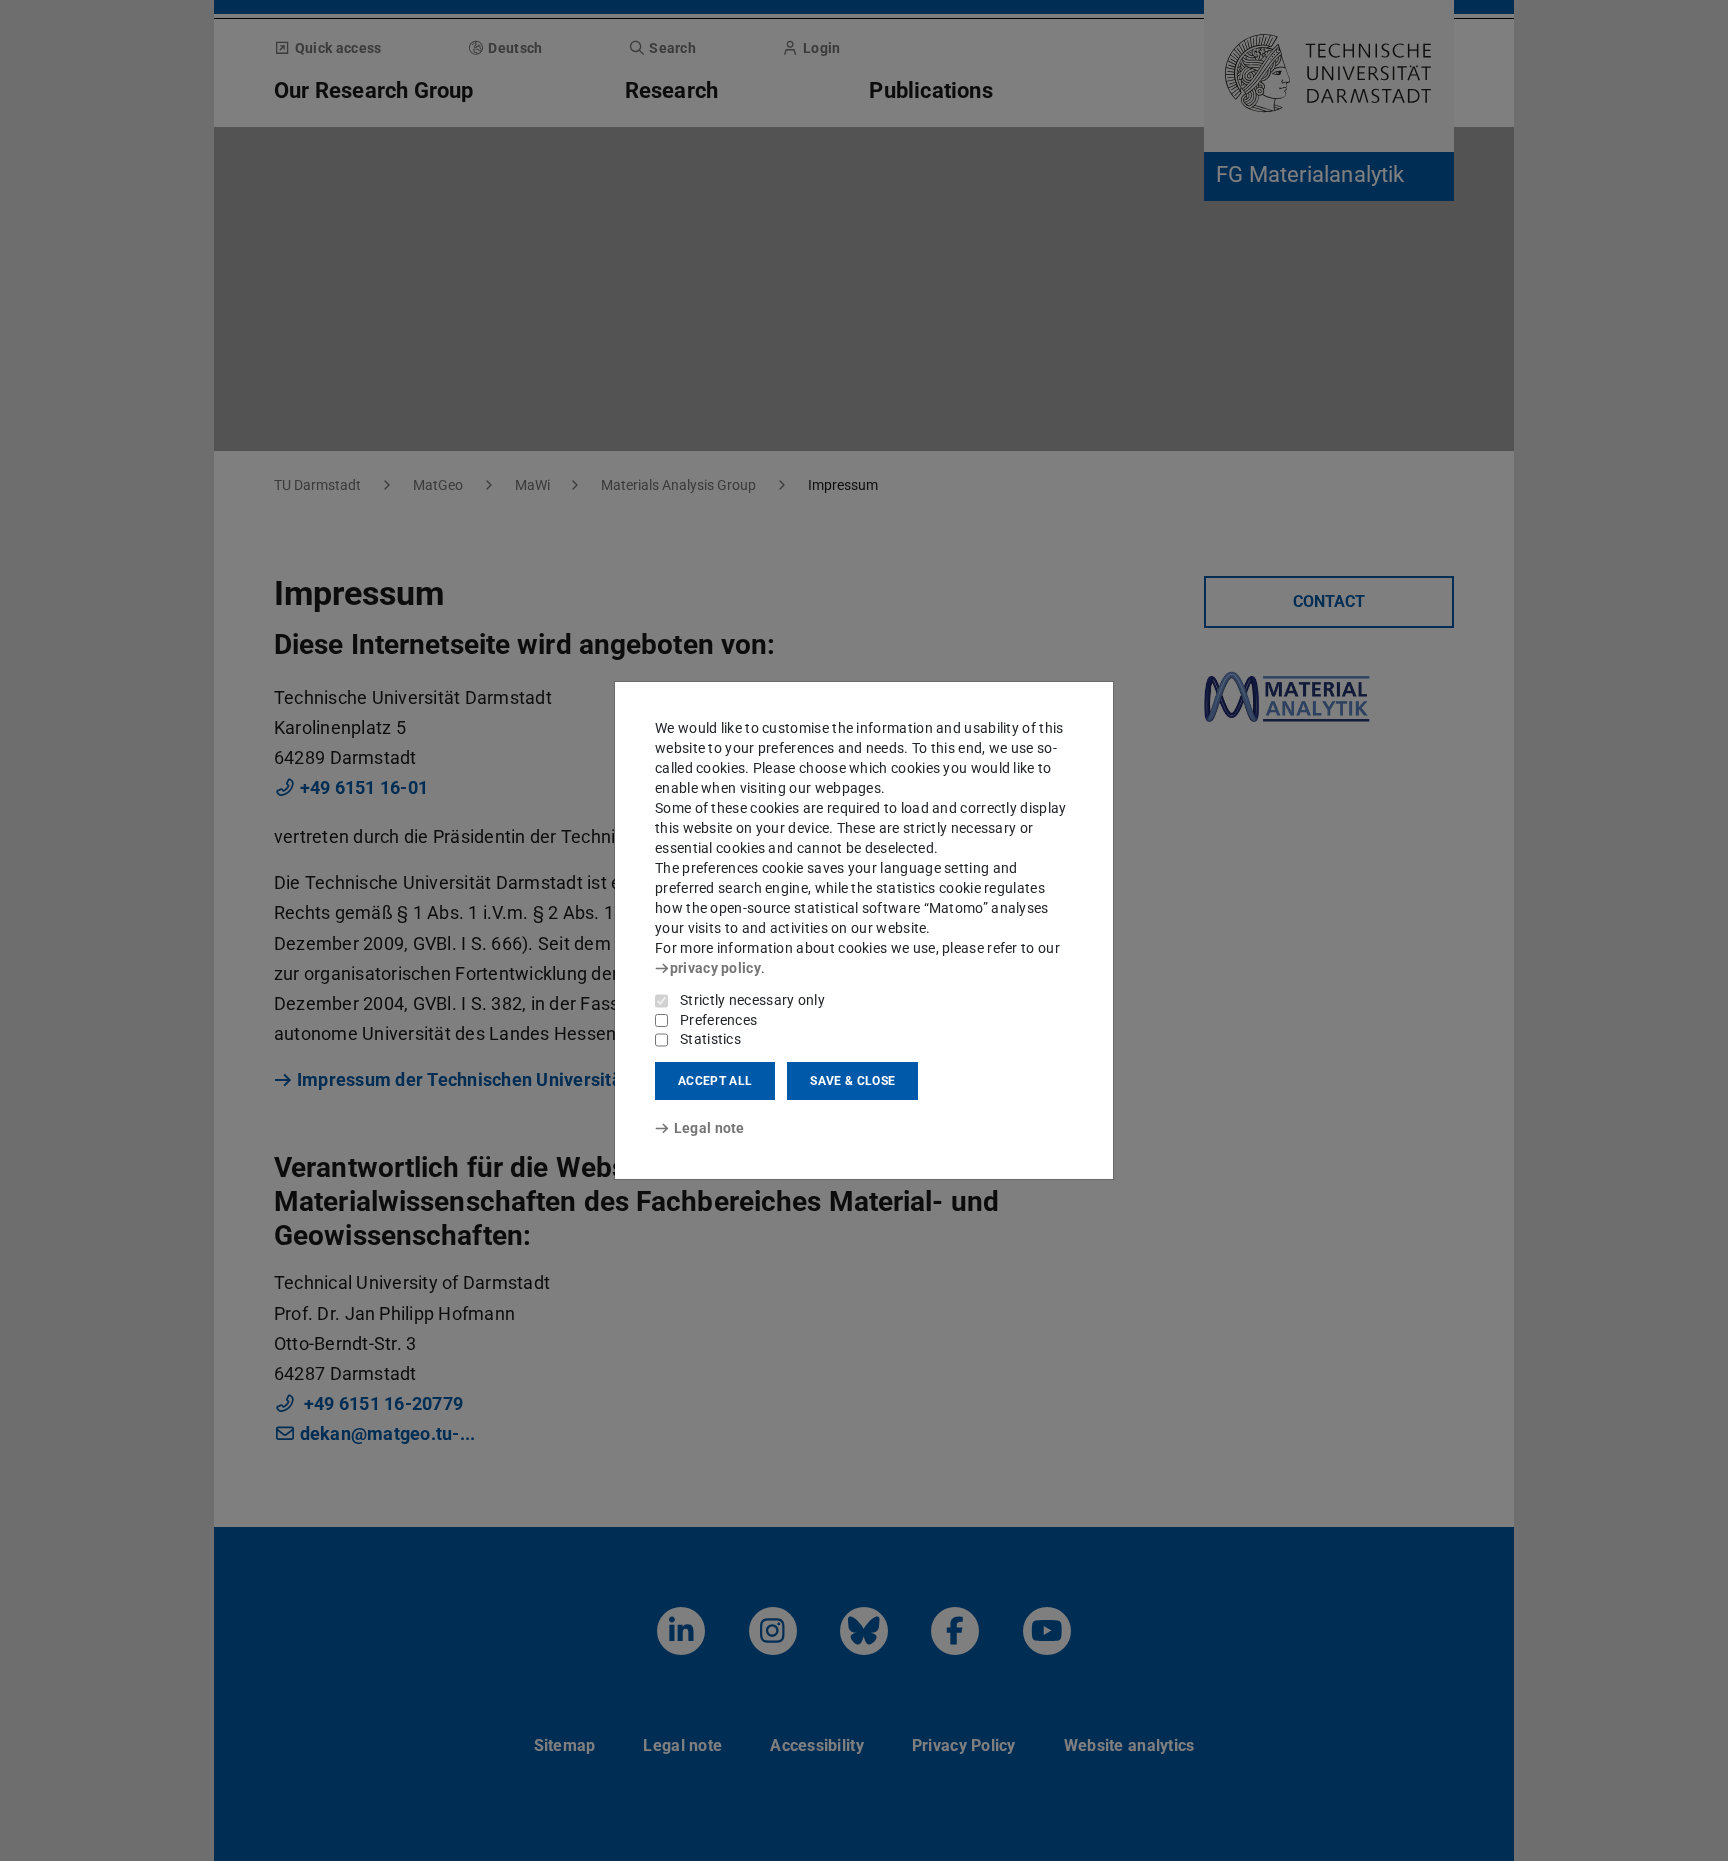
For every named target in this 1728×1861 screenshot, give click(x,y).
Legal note (709, 1128)
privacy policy (715, 968)
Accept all (715, 1081)
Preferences (718, 1020)
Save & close (852, 1081)
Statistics (710, 1039)
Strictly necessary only (752, 1000)
